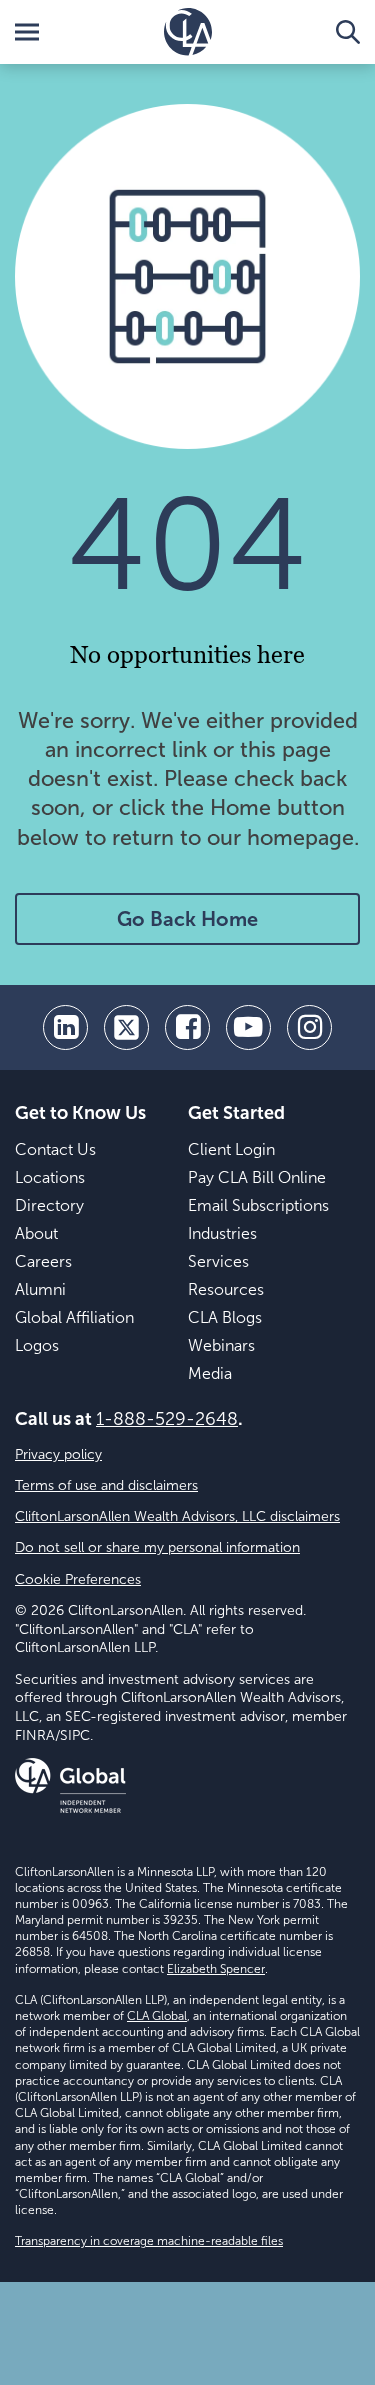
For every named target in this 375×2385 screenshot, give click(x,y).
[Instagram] (309, 1027)
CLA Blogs (225, 1317)
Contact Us (55, 1149)
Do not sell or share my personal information (157, 1547)
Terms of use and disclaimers (106, 1485)
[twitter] (126, 1027)
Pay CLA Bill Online (257, 1177)
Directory (49, 1205)
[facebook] (187, 1027)
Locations (50, 1177)
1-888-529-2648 (167, 1419)
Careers (43, 1261)
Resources (226, 1289)
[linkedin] (65, 1027)
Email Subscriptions (258, 1205)
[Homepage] (188, 32)
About (36, 1233)
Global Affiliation (74, 1317)
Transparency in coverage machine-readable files (149, 2241)
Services (218, 1261)
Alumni (40, 1289)
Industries (222, 1233)
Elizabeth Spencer (216, 1969)
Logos (37, 1345)
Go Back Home (187, 919)
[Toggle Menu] (27, 32)
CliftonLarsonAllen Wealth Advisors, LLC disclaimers (177, 1516)
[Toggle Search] (348, 32)
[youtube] (248, 1027)
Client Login (231, 1149)
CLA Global (157, 2016)
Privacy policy (58, 1454)
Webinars (221, 1345)
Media (210, 1373)
